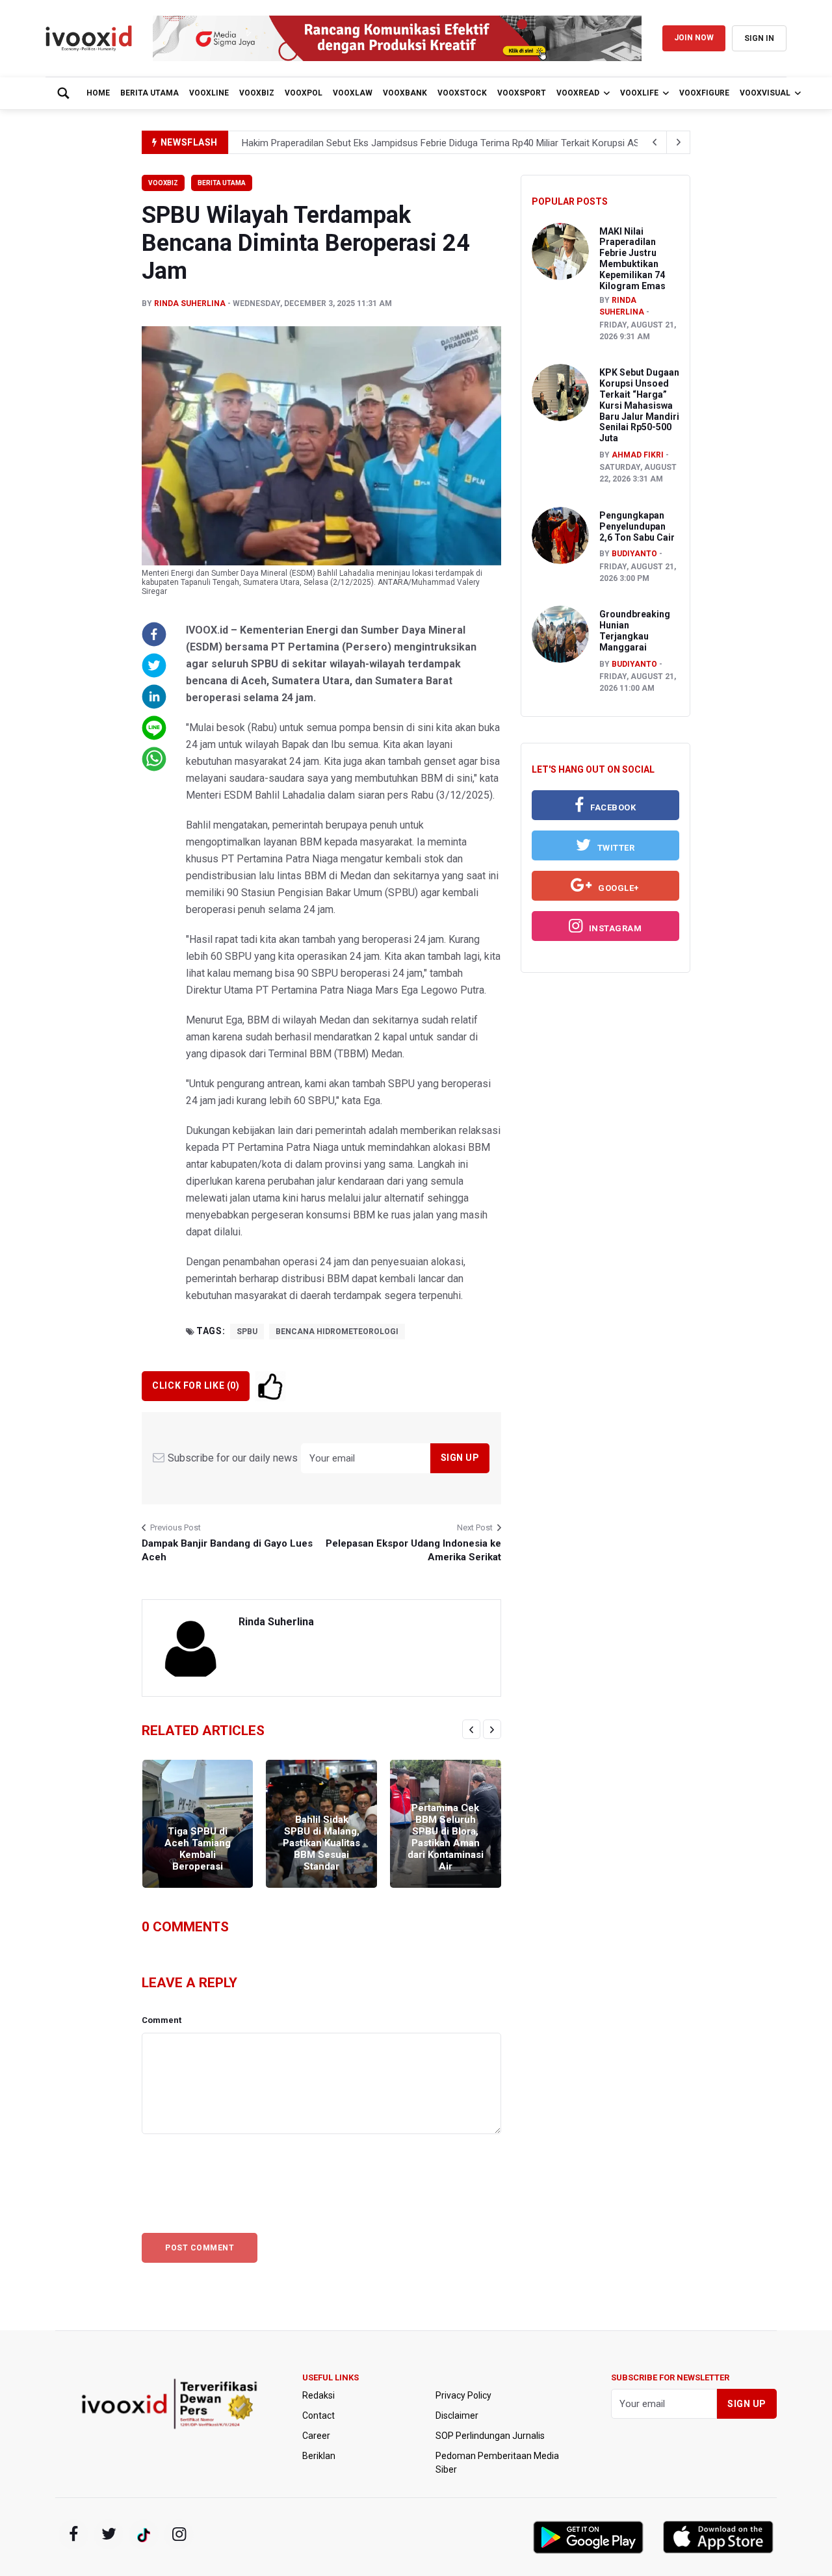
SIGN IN (759, 38)
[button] (154, 634)
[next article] (655, 142)
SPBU (247, 1332)
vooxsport (522, 93)
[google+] (144, 2534)
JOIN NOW (694, 38)
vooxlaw (353, 93)
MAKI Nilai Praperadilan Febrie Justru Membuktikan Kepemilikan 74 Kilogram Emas (632, 259)
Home (98, 93)
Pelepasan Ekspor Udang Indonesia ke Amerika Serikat (413, 1550)
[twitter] (109, 2534)
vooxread (578, 93)
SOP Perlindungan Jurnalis (490, 2436)
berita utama (149, 93)
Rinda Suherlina (190, 303)
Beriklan (319, 2456)
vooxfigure (704, 93)
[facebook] (73, 2534)
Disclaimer (457, 2415)
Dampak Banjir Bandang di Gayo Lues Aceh (227, 1550)
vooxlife (639, 93)
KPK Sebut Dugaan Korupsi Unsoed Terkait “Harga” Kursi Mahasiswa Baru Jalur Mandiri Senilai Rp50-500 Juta (639, 405)
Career (316, 2436)
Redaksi (318, 2395)
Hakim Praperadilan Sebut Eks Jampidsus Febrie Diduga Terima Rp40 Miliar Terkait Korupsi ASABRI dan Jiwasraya (483, 143)
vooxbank (405, 93)
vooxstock (462, 93)
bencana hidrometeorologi (337, 1332)
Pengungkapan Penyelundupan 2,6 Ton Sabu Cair (637, 526)
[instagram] (179, 2534)
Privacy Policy (463, 2395)
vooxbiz (257, 93)
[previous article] (679, 142)
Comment (162, 2020)
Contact (318, 2415)
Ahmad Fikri (638, 455)
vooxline (209, 93)
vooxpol (304, 93)
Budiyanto (634, 554)
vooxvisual (765, 93)
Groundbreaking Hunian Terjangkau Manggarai (635, 630)
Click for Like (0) (196, 1385)
